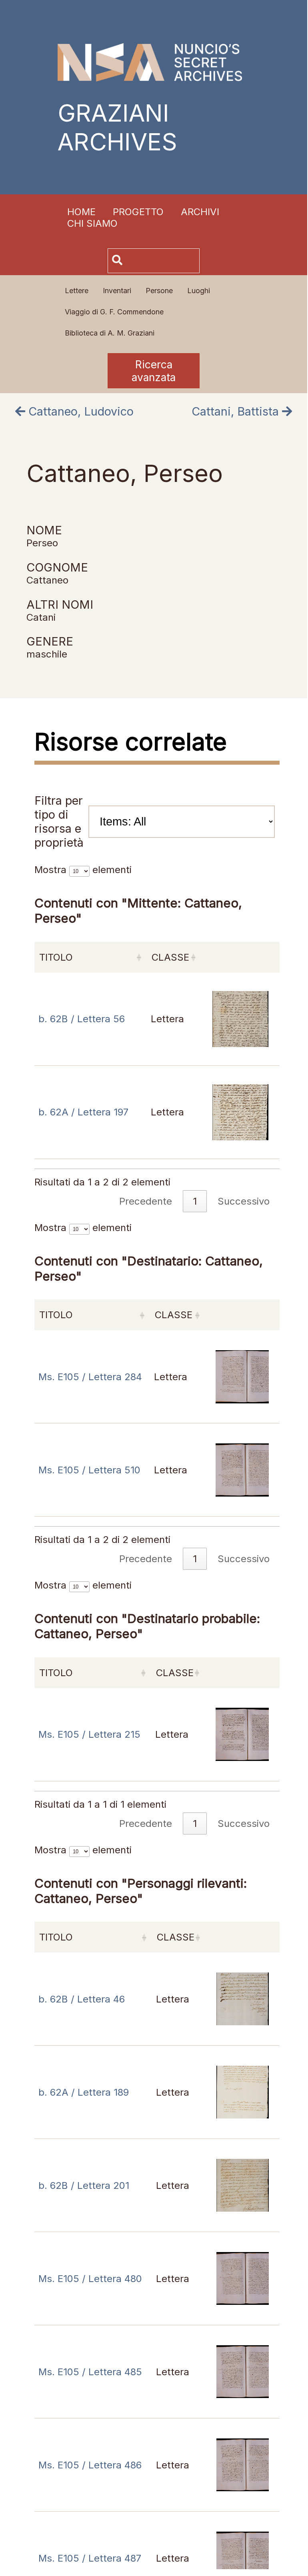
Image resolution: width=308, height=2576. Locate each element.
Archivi (200, 212)
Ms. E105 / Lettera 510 (89, 1470)
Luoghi (199, 291)
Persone (159, 291)
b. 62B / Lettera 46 (82, 1999)
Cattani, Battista (237, 411)
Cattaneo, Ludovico (79, 411)
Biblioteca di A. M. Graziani (110, 333)
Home (81, 212)
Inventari (117, 291)
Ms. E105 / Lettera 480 (90, 2279)
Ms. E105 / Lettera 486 (90, 2465)
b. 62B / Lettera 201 (84, 2185)
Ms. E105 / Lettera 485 (90, 2372)
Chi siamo (92, 223)
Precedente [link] (146, 1824)
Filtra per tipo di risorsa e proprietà (59, 821)
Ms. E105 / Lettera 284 (90, 1377)
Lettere (77, 291)
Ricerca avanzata (154, 371)
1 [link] (195, 1824)
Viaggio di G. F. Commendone (114, 312)
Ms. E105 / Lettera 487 (90, 2558)
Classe (175, 1673)
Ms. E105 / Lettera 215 (89, 1734)
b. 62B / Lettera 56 (82, 1019)
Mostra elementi (83, 1585)
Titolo (56, 1673)
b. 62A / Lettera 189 (84, 2092)
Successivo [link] (244, 1824)
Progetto (138, 212)
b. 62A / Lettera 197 (83, 1112)
